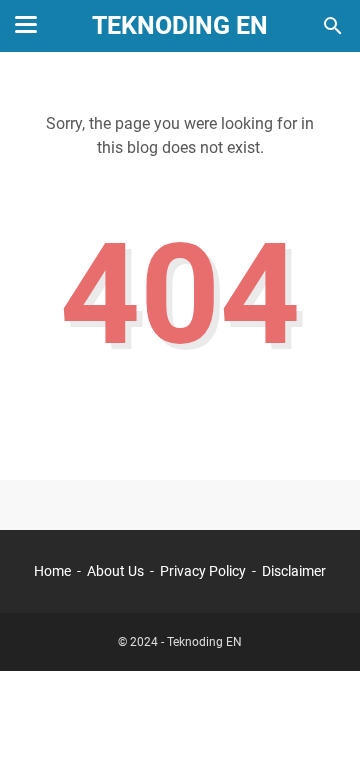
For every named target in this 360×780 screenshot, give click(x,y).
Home (52, 571)
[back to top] (320, 735)
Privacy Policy (203, 571)
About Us (115, 571)
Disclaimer (294, 571)
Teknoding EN (180, 25)
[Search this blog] (333, 26)
